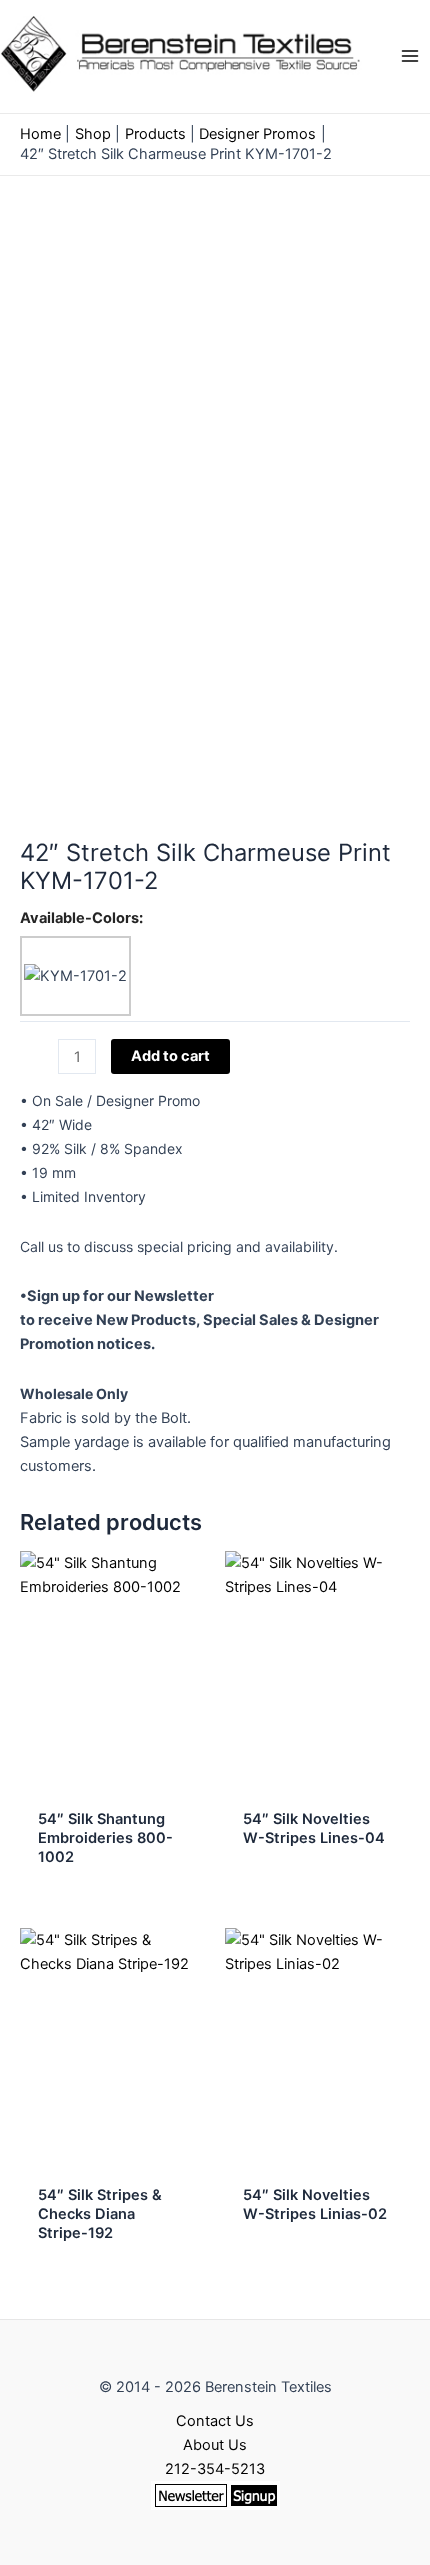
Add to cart (170, 1056)
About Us (215, 2445)
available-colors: (81, 918)
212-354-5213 (215, 2469)
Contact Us (215, 2421)
